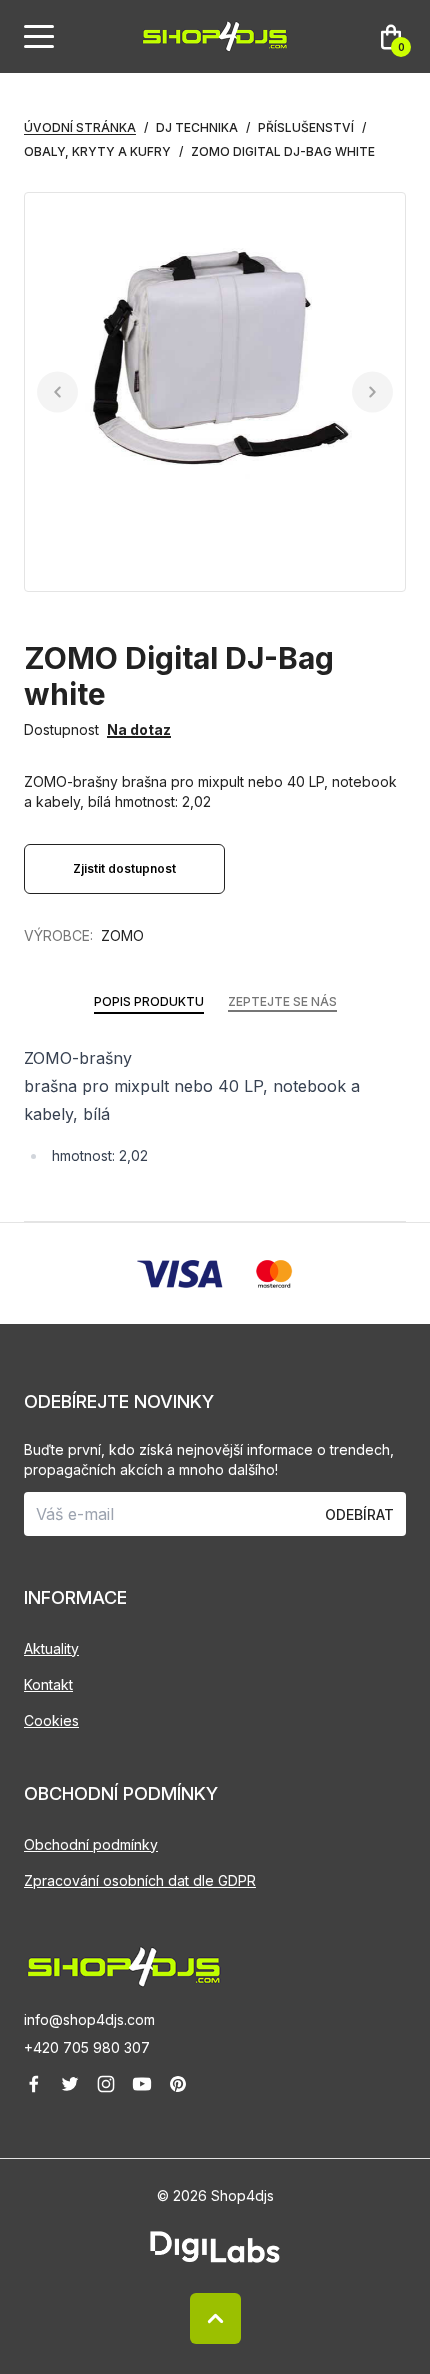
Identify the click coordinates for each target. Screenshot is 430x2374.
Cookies (51, 1720)
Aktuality (51, 1648)
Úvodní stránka (80, 127)
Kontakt (48, 1684)
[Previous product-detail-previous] (57, 392)
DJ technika (197, 127)
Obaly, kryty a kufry (97, 151)
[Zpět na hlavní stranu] (215, 1967)
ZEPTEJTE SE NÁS (282, 1001)
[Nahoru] (215, 2318)
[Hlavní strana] (215, 36)
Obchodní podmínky (91, 1844)
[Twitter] (70, 2084)
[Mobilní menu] (39, 37)
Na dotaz (139, 729)
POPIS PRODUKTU (149, 1001)
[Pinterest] (178, 2084)
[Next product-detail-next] (372, 392)
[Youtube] (142, 2084)
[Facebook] (34, 2084)
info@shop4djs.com (89, 2019)
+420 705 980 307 (87, 2047)
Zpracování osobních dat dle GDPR (140, 1880)
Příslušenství (306, 127)
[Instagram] (106, 2084)
